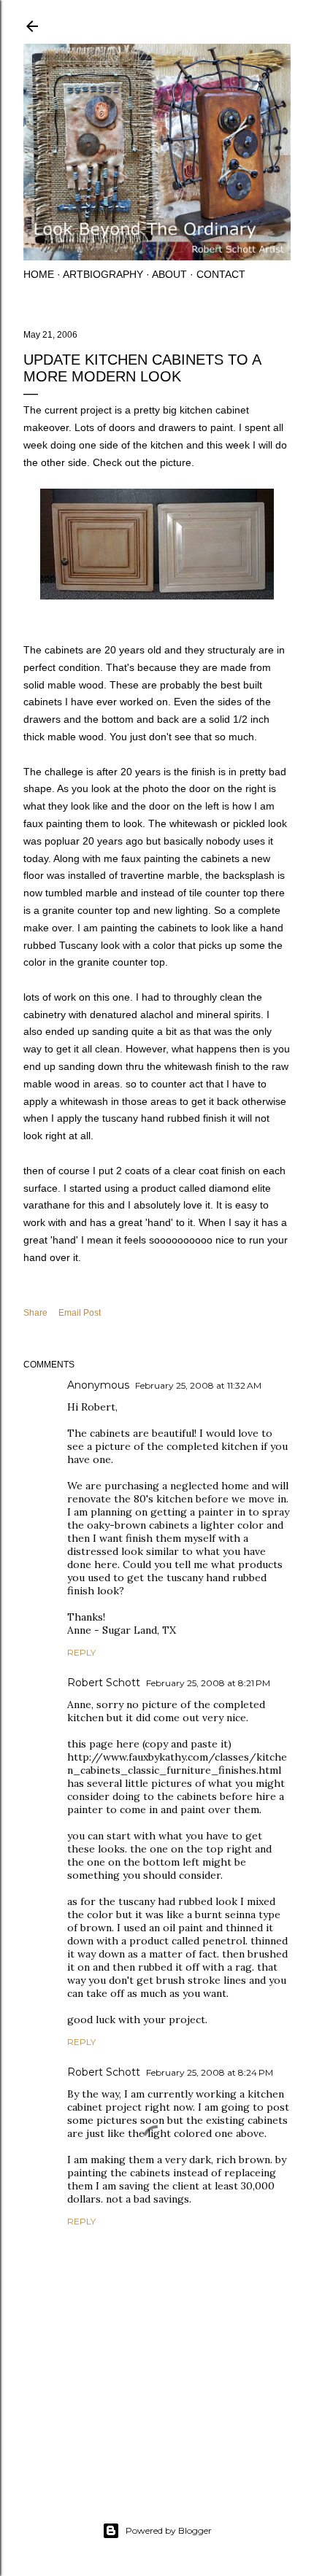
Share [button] (35, 1313)
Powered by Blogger (169, 2530)
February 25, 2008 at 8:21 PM (208, 1683)
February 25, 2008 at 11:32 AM (198, 1385)
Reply (81, 1652)
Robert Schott (104, 1683)
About (169, 274)
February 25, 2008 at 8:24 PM (210, 2072)
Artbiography (103, 274)
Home (39, 274)
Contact (221, 274)
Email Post (80, 1313)
